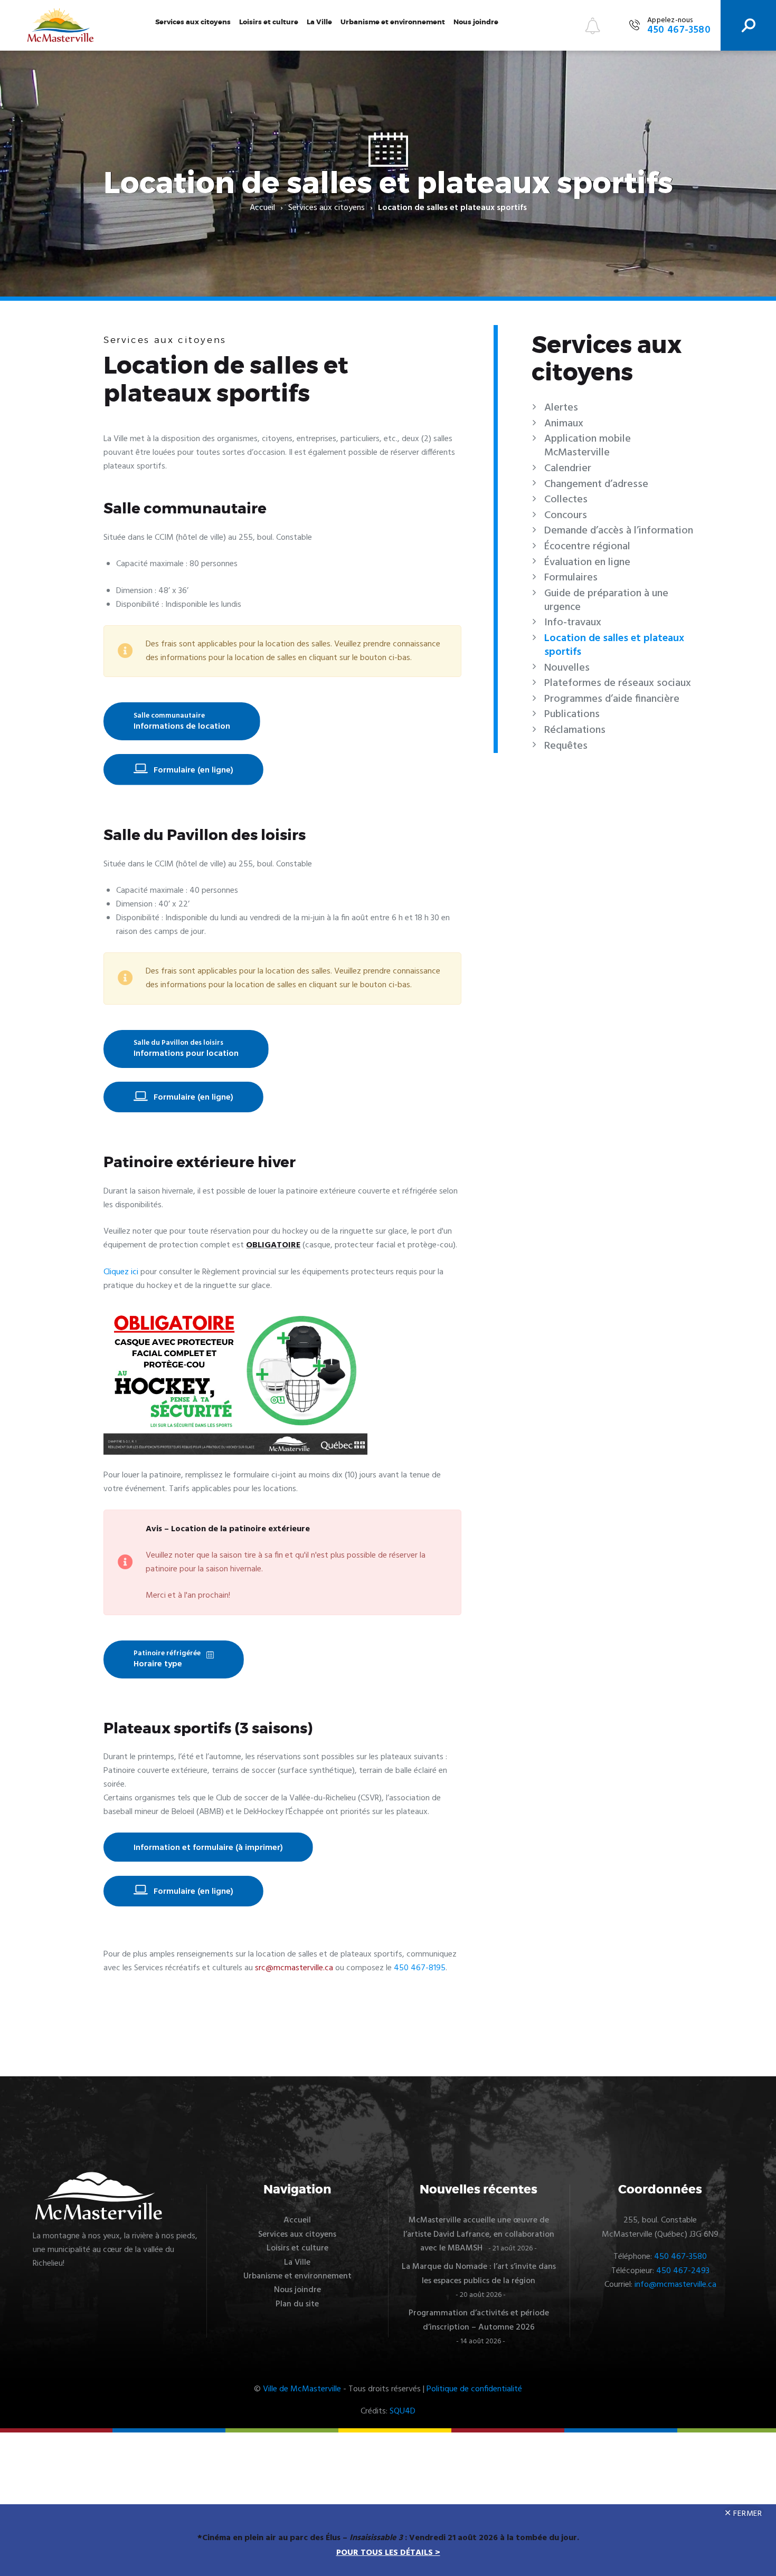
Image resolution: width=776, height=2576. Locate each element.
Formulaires (571, 578)
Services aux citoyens (193, 22)
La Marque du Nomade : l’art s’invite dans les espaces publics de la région (479, 2274)
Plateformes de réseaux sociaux (618, 683)
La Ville (319, 22)
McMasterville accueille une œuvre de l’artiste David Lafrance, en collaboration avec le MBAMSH (479, 2234)
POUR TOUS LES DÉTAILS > (388, 2553)
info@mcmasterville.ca (675, 2285)
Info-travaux (573, 623)
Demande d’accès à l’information (619, 531)
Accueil (262, 208)
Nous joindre (476, 22)
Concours (566, 516)
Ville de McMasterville (302, 2389)
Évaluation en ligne (587, 562)
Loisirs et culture (269, 22)
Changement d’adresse (596, 484)
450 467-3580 (680, 2257)
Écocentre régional (587, 547)
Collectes (566, 500)
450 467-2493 (683, 2271)
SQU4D (403, 2411)
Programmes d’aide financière (612, 699)
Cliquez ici (121, 1272)
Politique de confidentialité (474, 2389)
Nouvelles (567, 668)
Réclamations (575, 730)
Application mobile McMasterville (588, 446)
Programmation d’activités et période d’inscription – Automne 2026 (479, 2320)
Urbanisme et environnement (393, 22)
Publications (572, 714)
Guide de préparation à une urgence (606, 600)
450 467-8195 (420, 1968)
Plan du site (297, 2304)
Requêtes (566, 746)
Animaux (564, 424)
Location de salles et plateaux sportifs (614, 645)
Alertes (561, 408)
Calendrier (568, 469)
